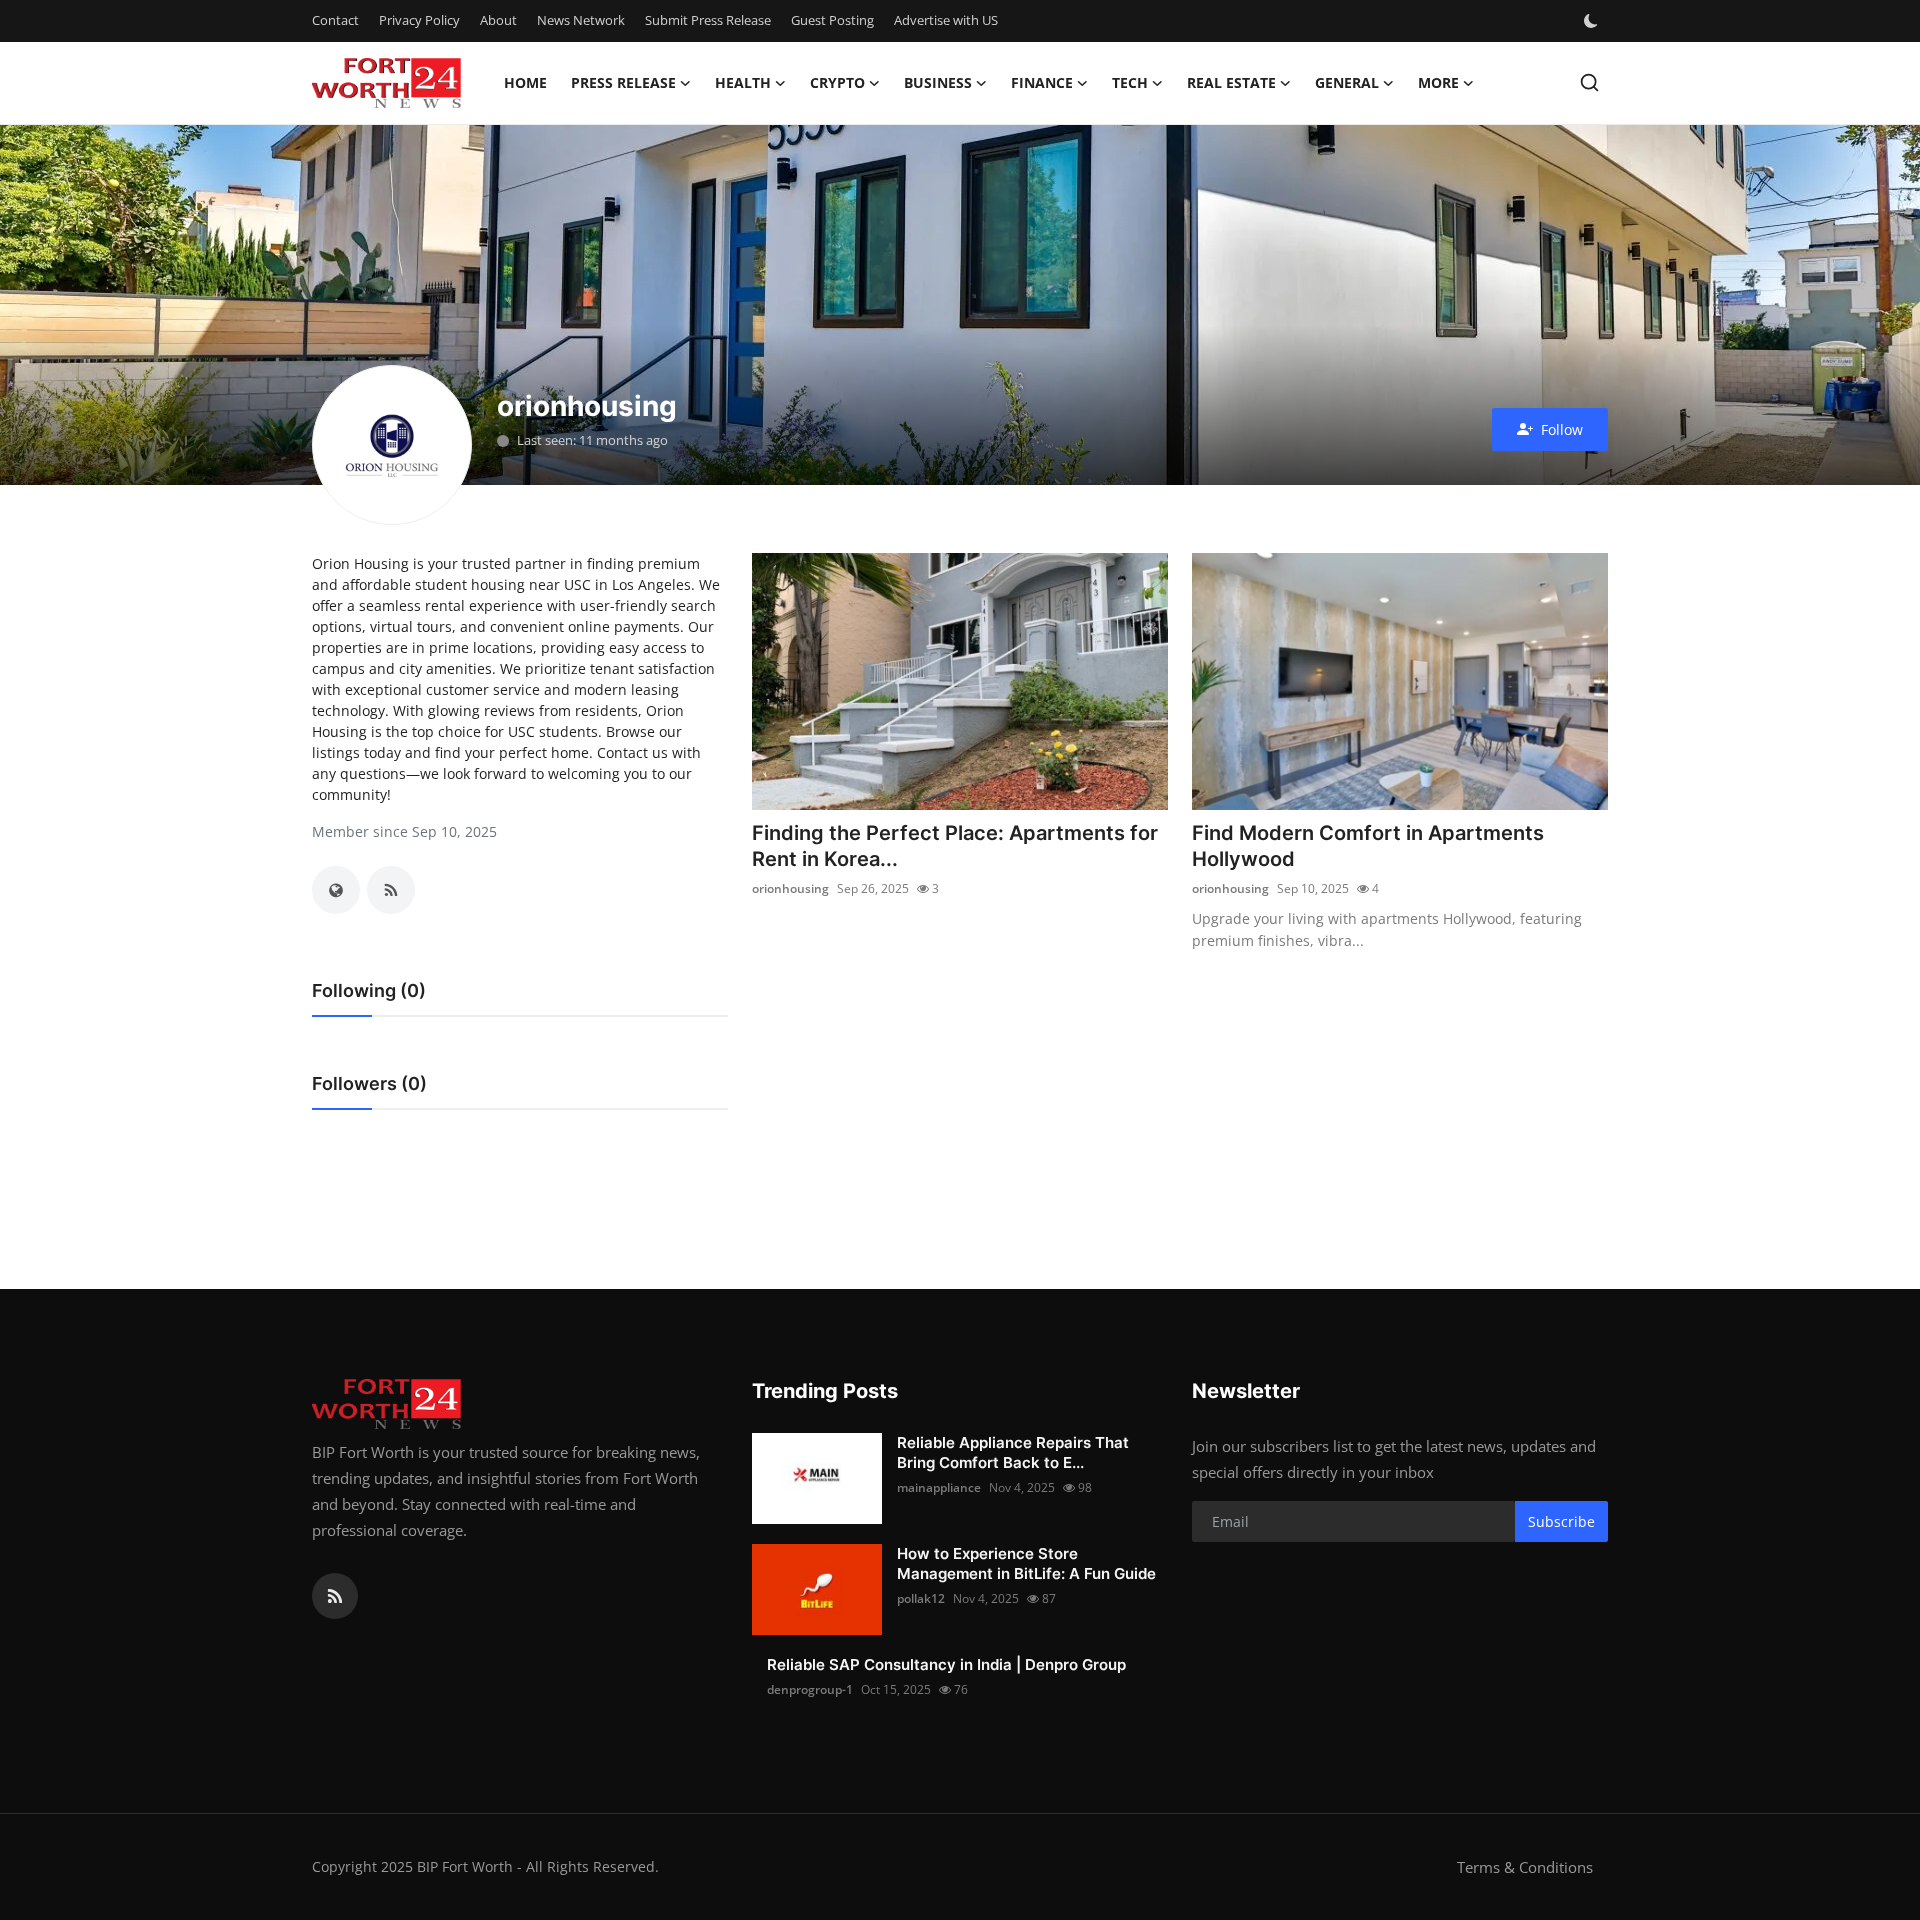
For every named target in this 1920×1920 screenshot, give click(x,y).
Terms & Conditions (1525, 1867)
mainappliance (939, 1487)
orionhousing (790, 888)
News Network (581, 20)
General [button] (1347, 82)
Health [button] (743, 82)
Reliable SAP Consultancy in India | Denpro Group (946, 1664)
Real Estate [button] (1231, 82)
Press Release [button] (623, 82)
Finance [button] (1042, 82)
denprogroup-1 (810, 1689)
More (1438, 82)
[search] (1589, 82)
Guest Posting (832, 20)
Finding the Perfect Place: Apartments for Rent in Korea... (955, 846)
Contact (335, 20)
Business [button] (938, 82)
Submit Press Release (708, 20)
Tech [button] (1130, 82)
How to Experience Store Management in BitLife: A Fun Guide (1026, 1563)
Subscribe (1561, 1521)
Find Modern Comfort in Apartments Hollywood (1368, 846)
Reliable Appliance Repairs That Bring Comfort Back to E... (1013, 1452)
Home (525, 82)
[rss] (335, 1596)
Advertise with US (946, 20)
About (498, 20)
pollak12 (921, 1598)
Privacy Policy (419, 20)
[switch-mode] (1593, 21)
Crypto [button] (837, 82)
